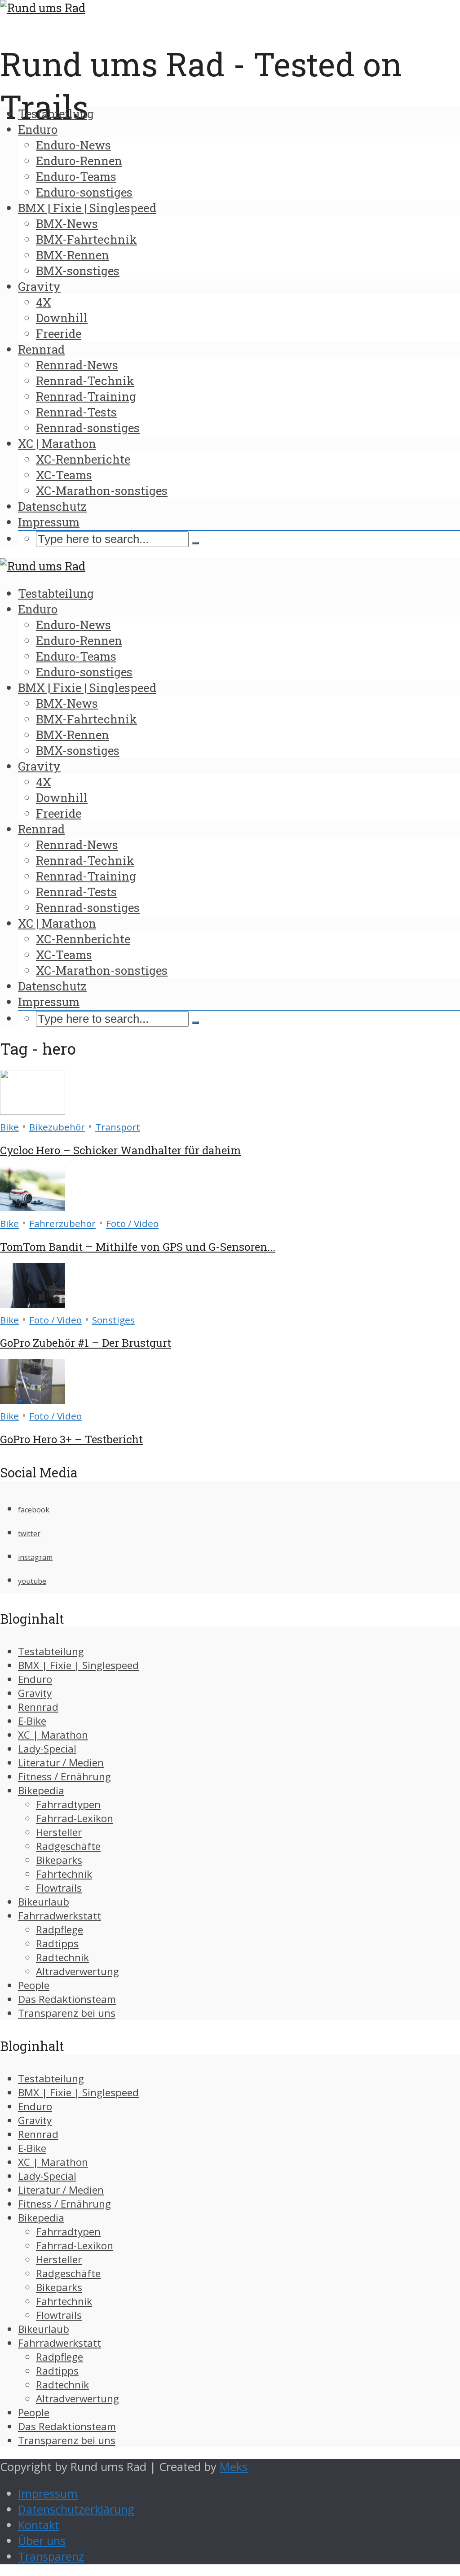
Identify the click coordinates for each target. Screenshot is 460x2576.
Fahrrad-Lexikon (75, 1818)
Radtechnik (62, 1957)
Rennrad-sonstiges (88, 428)
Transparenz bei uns (67, 2013)
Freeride (59, 333)
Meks (234, 2467)
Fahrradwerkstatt (60, 1916)
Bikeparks (59, 1860)
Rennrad (41, 349)
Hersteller (59, 1832)
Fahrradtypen (68, 1804)
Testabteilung (56, 114)
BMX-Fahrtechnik (86, 239)
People (34, 1985)
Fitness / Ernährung (64, 1776)
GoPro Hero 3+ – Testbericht (71, 1439)
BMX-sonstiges (78, 271)
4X (44, 302)
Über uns (42, 2541)
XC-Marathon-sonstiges (102, 491)
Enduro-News (73, 145)
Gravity (39, 286)
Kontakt (39, 2525)
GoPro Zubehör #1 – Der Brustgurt (86, 1343)
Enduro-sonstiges (84, 192)
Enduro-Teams (76, 176)
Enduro (38, 129)
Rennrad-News (77, 365)
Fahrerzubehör (62, 1223)
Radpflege (60, 1930)
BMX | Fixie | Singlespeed (87, 208)
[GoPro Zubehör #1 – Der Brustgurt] (33, 1303)
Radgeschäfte (68, 1846)
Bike (9, 1127)
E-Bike (32, 1721)
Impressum (49, 522)
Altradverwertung (77, 1971)
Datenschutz (52, 506)
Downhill (62, 318)
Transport (118, 1127)
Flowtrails (59, 1888)
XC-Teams (64, 475)
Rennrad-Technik (85, 381)
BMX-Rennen (73, 255)
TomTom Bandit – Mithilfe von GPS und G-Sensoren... (138, 1247)
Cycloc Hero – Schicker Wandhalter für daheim (120, 1150)
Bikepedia (41, 1790)
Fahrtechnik (64, 1874)
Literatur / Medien (61, 1763)
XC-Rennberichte (83, 459)
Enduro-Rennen (79, 161)
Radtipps (57, 1943)
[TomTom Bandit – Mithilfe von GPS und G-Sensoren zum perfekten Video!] (33, 1207)
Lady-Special (47, 1749)
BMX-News (67, 223)
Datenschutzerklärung (76, 2509)
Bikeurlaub (44, 1902)
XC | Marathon (57, 443)
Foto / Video (132, 1223)
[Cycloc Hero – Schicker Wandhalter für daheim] (33, 1111)
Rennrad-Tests (76, 412)
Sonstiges (113, 1320)
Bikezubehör (57, 1127)
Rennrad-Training (86, 396)
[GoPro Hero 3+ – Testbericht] (33, 1400)
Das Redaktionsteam (67, 1999)
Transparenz (51, 2556)
